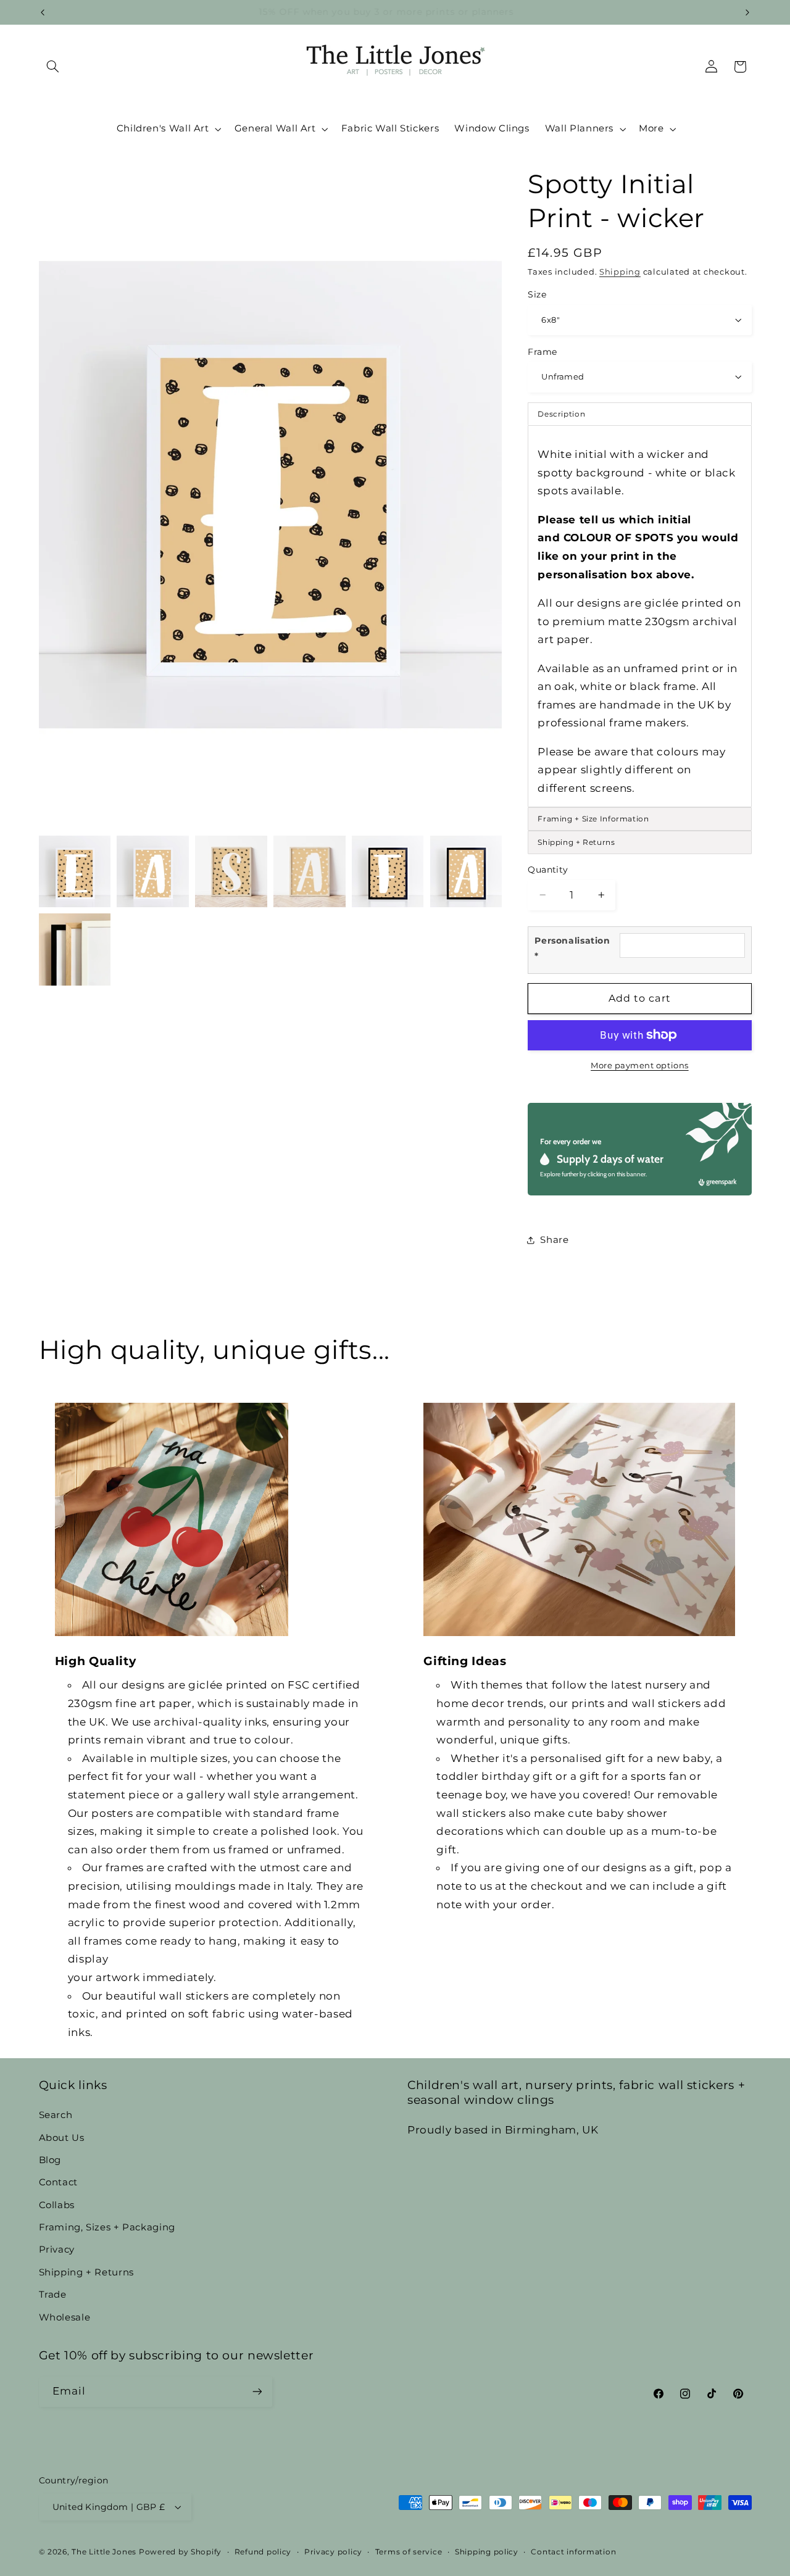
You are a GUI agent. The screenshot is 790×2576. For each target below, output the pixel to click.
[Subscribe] (257, 2392)
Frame (542, 351)
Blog (50, 2160)
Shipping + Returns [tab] (576, 842)
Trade (53, 2295)
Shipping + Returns (86, 2272)
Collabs (57, 2205)
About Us (62, 2138)
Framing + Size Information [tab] (593, 819)
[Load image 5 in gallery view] (388, 871)
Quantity (548, 869)
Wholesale (65, 2317)
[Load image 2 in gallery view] (152, 871)
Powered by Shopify (180, 2552)
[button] (53, 67)
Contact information (573, 2552)
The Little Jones (104, 2552)
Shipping (620, 271)
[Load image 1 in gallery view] (75, 871)
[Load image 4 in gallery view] (309, 871)
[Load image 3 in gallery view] (231, 871)
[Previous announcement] (43, 12)
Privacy (57, 2250)
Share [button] (554, 1239)
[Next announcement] (747, 12)
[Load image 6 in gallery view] (466, 871)
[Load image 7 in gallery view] (75, 949)
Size (537, 294)
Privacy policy (333, 2552)
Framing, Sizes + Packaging (107, 2227)
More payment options (640, 1066)
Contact (58, 2182)
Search (56, 2115)
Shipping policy (487, 2552)
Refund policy (263, 2552)
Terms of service (409, 2552)
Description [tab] (561, 414)
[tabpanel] (639, 616)
